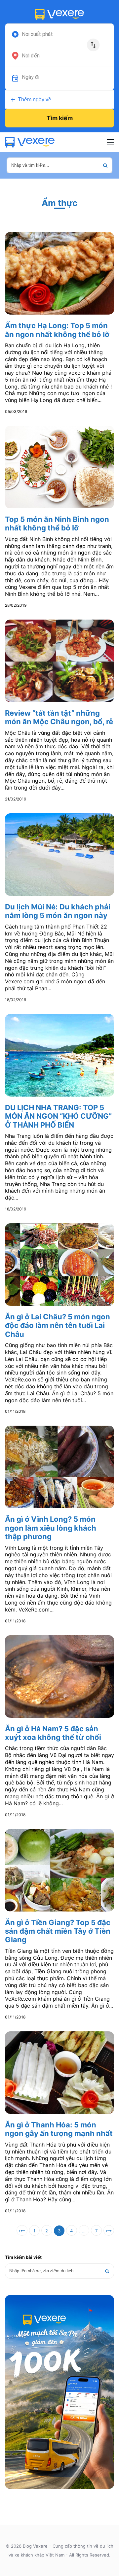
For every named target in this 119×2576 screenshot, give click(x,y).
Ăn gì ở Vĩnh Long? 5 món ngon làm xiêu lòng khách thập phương (51, 1528)
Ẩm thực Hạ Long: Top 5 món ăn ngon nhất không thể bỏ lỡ (57, 330)
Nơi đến (31, 56)
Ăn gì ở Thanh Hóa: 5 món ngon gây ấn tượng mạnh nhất (59, 2129)
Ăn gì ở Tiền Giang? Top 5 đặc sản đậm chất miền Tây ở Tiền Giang (58, 1931)
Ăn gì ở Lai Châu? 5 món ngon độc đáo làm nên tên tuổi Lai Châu (58, 1325)
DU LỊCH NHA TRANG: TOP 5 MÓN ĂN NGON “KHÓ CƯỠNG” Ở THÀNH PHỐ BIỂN (58, 1116)
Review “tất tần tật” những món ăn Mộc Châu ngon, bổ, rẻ (59, 717)
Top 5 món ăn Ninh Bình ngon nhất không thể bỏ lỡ (57, 524)
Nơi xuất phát (37, 34)
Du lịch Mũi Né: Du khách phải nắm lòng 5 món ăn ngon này (58, 911)
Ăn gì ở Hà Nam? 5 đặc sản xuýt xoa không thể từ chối (53, 1733)
